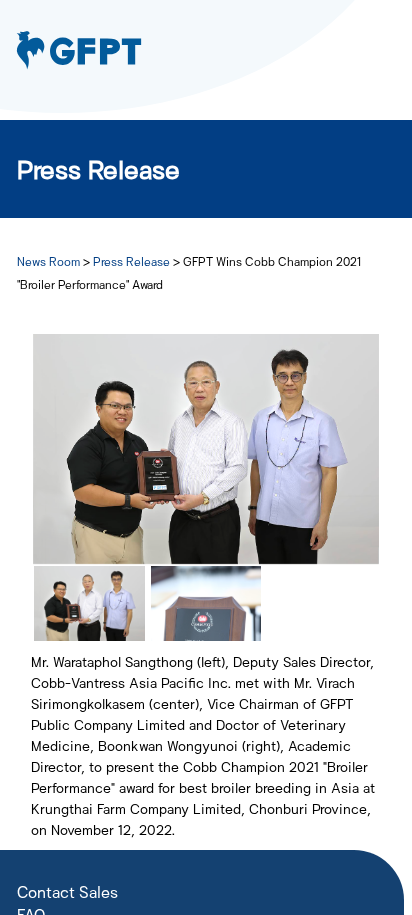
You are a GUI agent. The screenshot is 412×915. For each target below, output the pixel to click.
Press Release (133, 261)
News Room (50, 261)
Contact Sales (67, 891)
